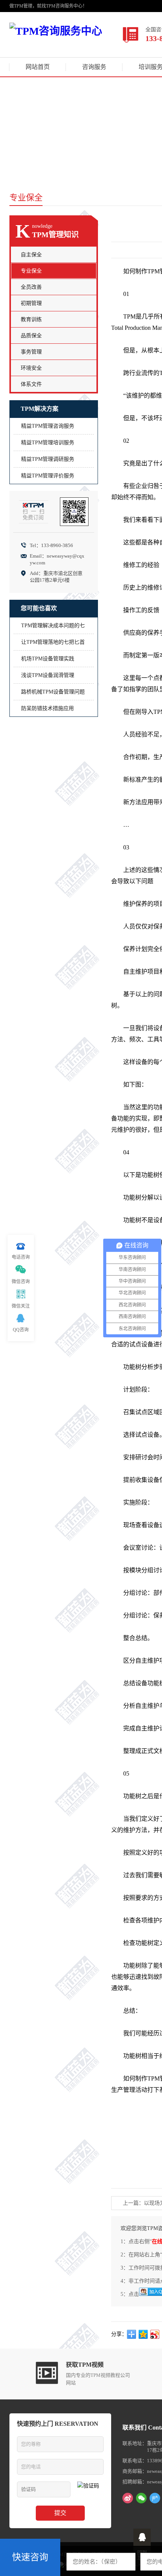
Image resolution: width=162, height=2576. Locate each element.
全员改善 (31, 287)
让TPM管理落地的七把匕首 (53, 642)
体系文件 (31, 384)
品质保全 (31, 336)
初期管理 (31, 303)
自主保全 (31, 255)
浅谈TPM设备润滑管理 (48, 675)
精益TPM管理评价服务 (48, 476)
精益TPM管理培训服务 (48, 443)
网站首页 (38, 67)
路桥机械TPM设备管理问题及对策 (53, 694)
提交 (60, 2513)
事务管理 (31, 352)
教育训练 (31, 319)
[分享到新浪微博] (155, 2334)
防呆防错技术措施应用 (47, 708)
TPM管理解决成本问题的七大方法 (53, 628)
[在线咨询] (142, 2537)
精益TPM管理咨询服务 (48, 426)
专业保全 (31, 271)
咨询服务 (94, 67)
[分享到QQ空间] (143, 2334)
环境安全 (31, 368)
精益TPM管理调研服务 (48, 459)
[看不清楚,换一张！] (90, 2489)
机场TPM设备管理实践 (48, 659)
